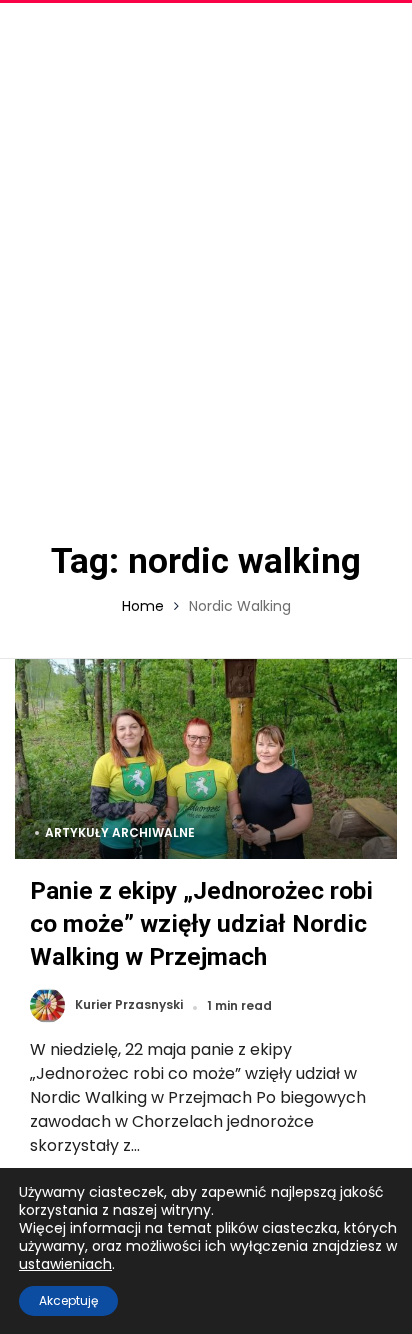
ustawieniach (65, 1264)
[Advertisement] (206, 266)
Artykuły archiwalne (120, 832)
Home (143, 606)
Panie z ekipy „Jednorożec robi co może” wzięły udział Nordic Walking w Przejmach (201, 923)
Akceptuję (68, 1300)
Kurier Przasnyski (129, 1005)
